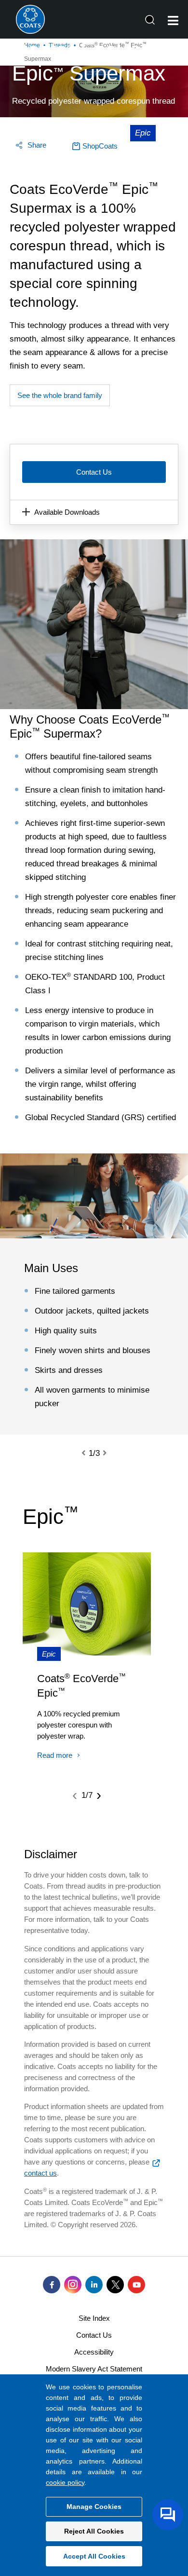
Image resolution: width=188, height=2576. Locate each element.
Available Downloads (67, 512)
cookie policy (65, 2482)
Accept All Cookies (94, 2556)
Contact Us (94, 472)
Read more (55, 1755)
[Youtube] (136, 2285)
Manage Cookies (94, 2507)
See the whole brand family (60, 395)
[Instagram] (73, 2285)
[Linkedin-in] (94, 2285)
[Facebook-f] (52, 2285)
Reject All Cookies (94, 2531)
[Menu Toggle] (173, 21)
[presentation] (89, 1453)
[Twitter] (115, 2285)
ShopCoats (100, 146)
